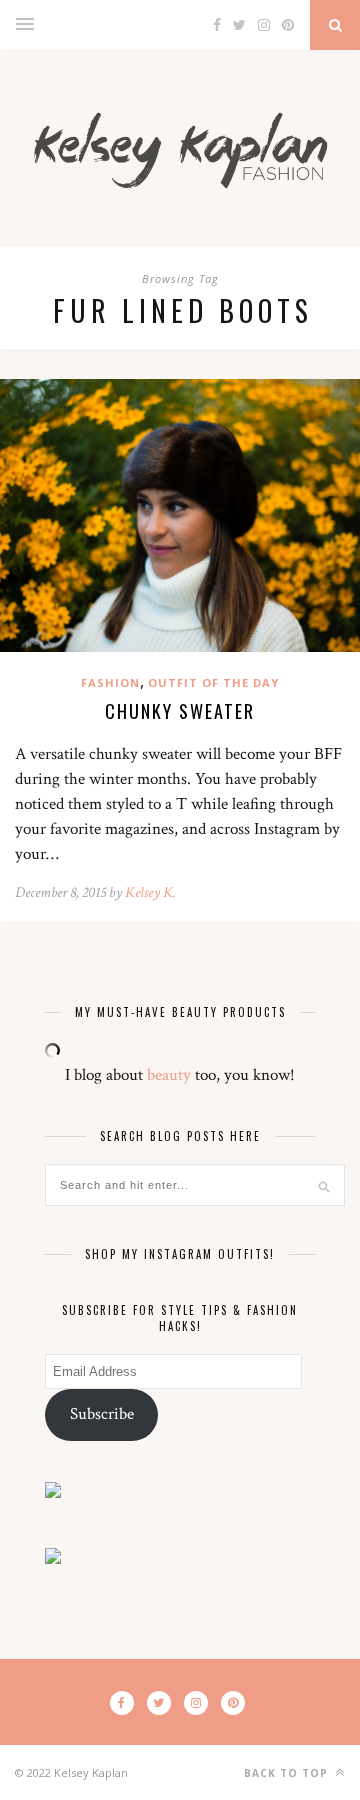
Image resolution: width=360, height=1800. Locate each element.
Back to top (288, 1773)
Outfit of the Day (213, 682)
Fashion (110, 682)
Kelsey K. (150, 892)
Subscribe (102, 1414)
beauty (169, 1075)
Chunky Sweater (180, 711)
